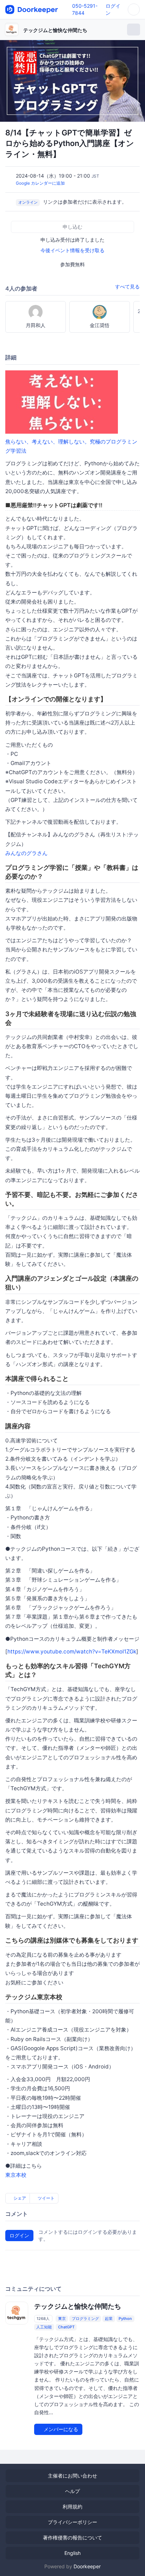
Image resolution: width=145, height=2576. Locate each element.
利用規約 (72, 2507)
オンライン (28, 202)
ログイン (19, 2235)
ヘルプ (72, 2491)
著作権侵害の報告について (72, 2537)
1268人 (43, 2319)
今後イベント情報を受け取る (72, 250)
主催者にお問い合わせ (72, 2476)
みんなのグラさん (26, 853)
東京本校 (16, 2175)
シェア (19, 2198)
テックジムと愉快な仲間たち (55, 30)
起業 (109, 2319)
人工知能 (44, 2327)
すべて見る (127, 286)
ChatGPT (66, 2327)
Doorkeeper (87, 2566)
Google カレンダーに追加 (40, 183)
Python (125, 2319)
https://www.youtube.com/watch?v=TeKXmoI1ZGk (72, 1652)
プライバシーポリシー (72, 2522)
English (72, 2553)
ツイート (46, 2198)
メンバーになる (60, 2429)
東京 (62, 2319)
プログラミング (85, 2319)
